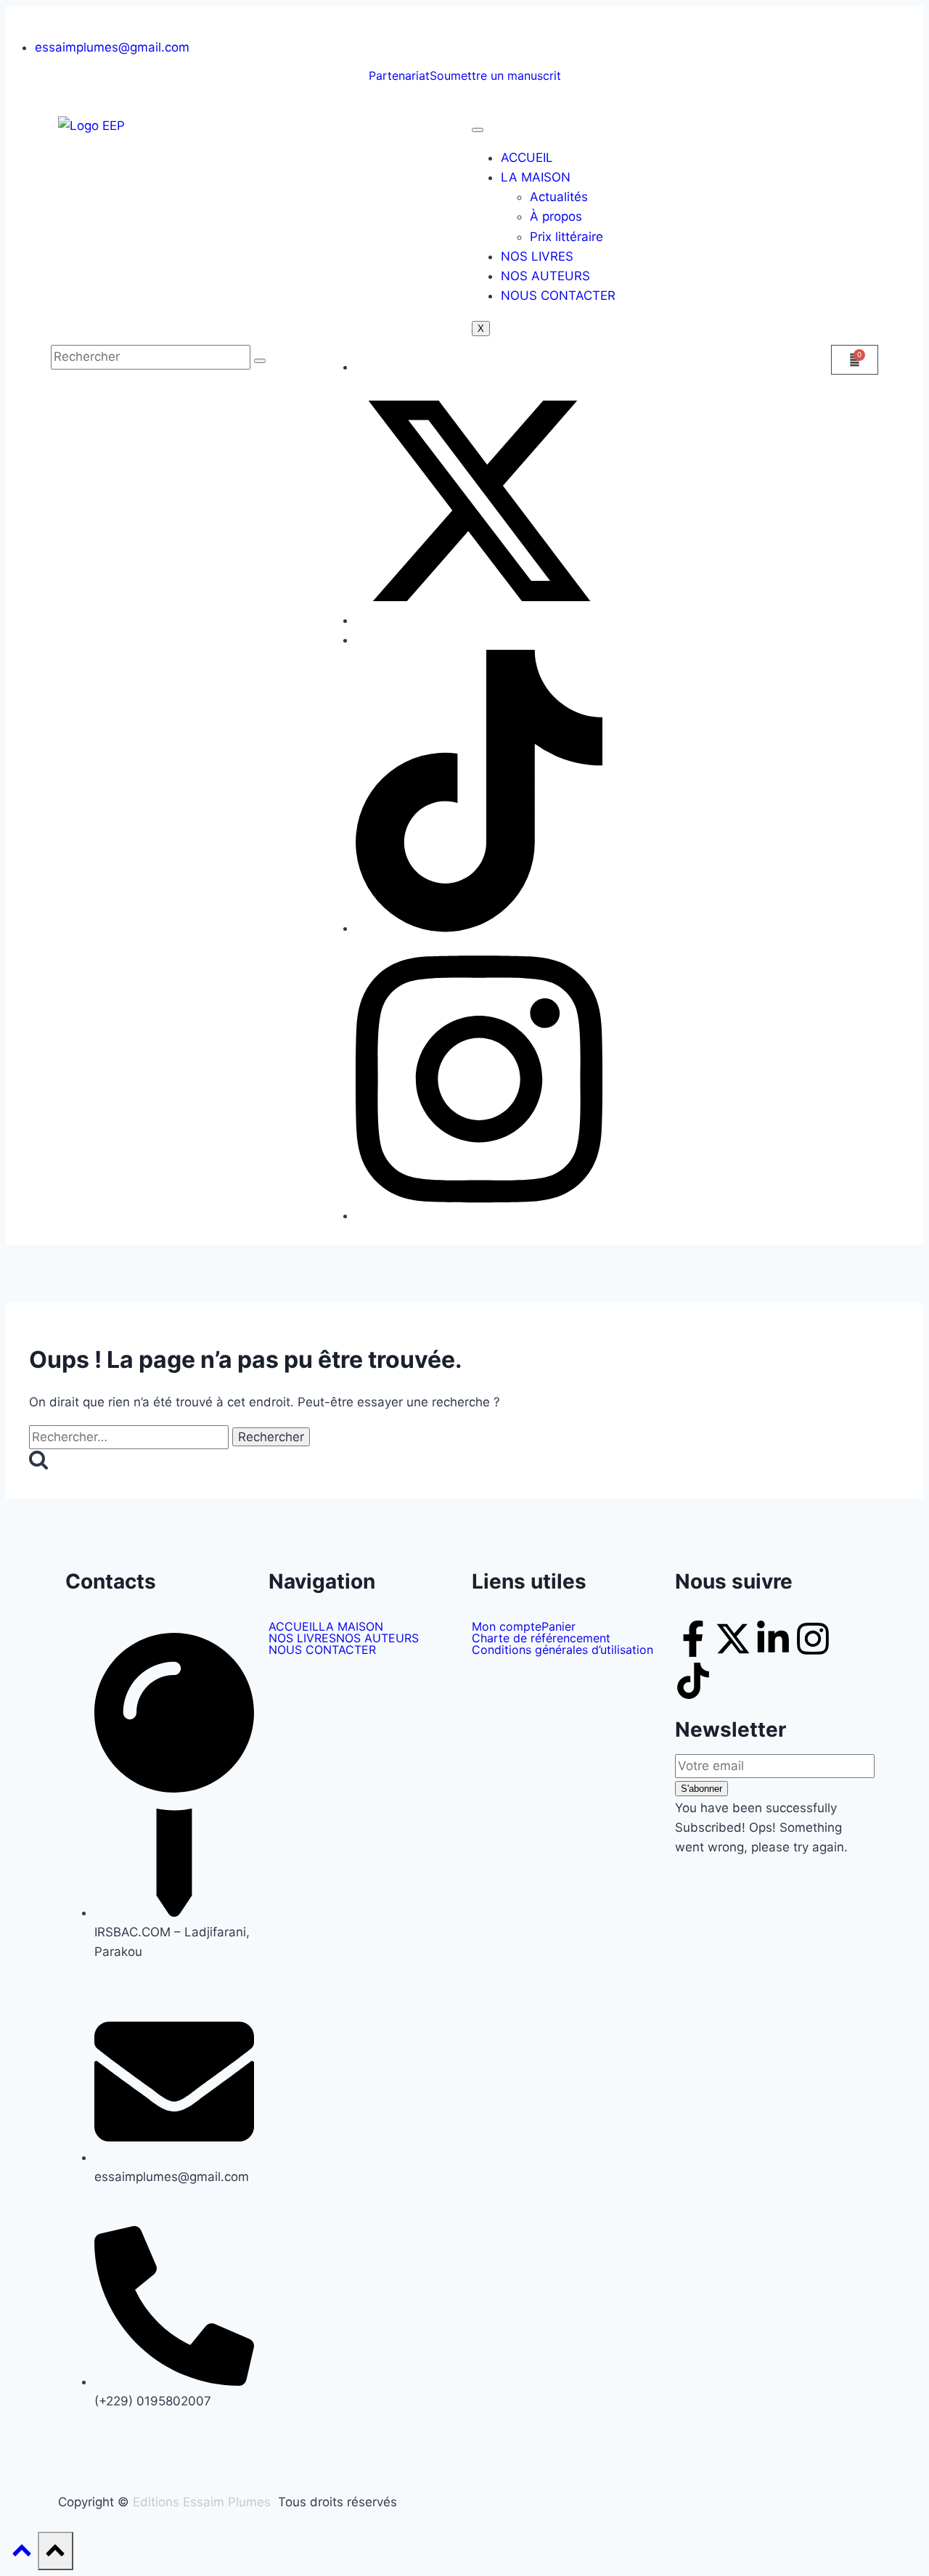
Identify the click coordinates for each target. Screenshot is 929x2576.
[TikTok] (479, 928)
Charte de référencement (541, 1638)
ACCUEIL (527, 158)
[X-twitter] (733, 1639)
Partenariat (399, 76)
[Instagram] (479, 1215)
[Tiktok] (693, 1681)
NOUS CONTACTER (558, 295)
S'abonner (701, 1789)
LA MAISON (536, 177)
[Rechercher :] (131, 1437)
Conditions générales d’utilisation (562, 1650)
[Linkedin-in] (773, 1639)
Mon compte (507, 1626)
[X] (479, 620)
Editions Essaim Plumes (202, 2502)
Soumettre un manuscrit (495, 76)
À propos (556, 216)
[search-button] (260, 361)
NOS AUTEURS (545, 276)
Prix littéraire (566, 237)
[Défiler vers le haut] (22, 2554)
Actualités (559, 197)
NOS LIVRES (537, 256)
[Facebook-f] (693, 1639)
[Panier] (855, 360)
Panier (558, 1626)
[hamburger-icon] (478, 130)
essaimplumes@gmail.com (112, 47)
